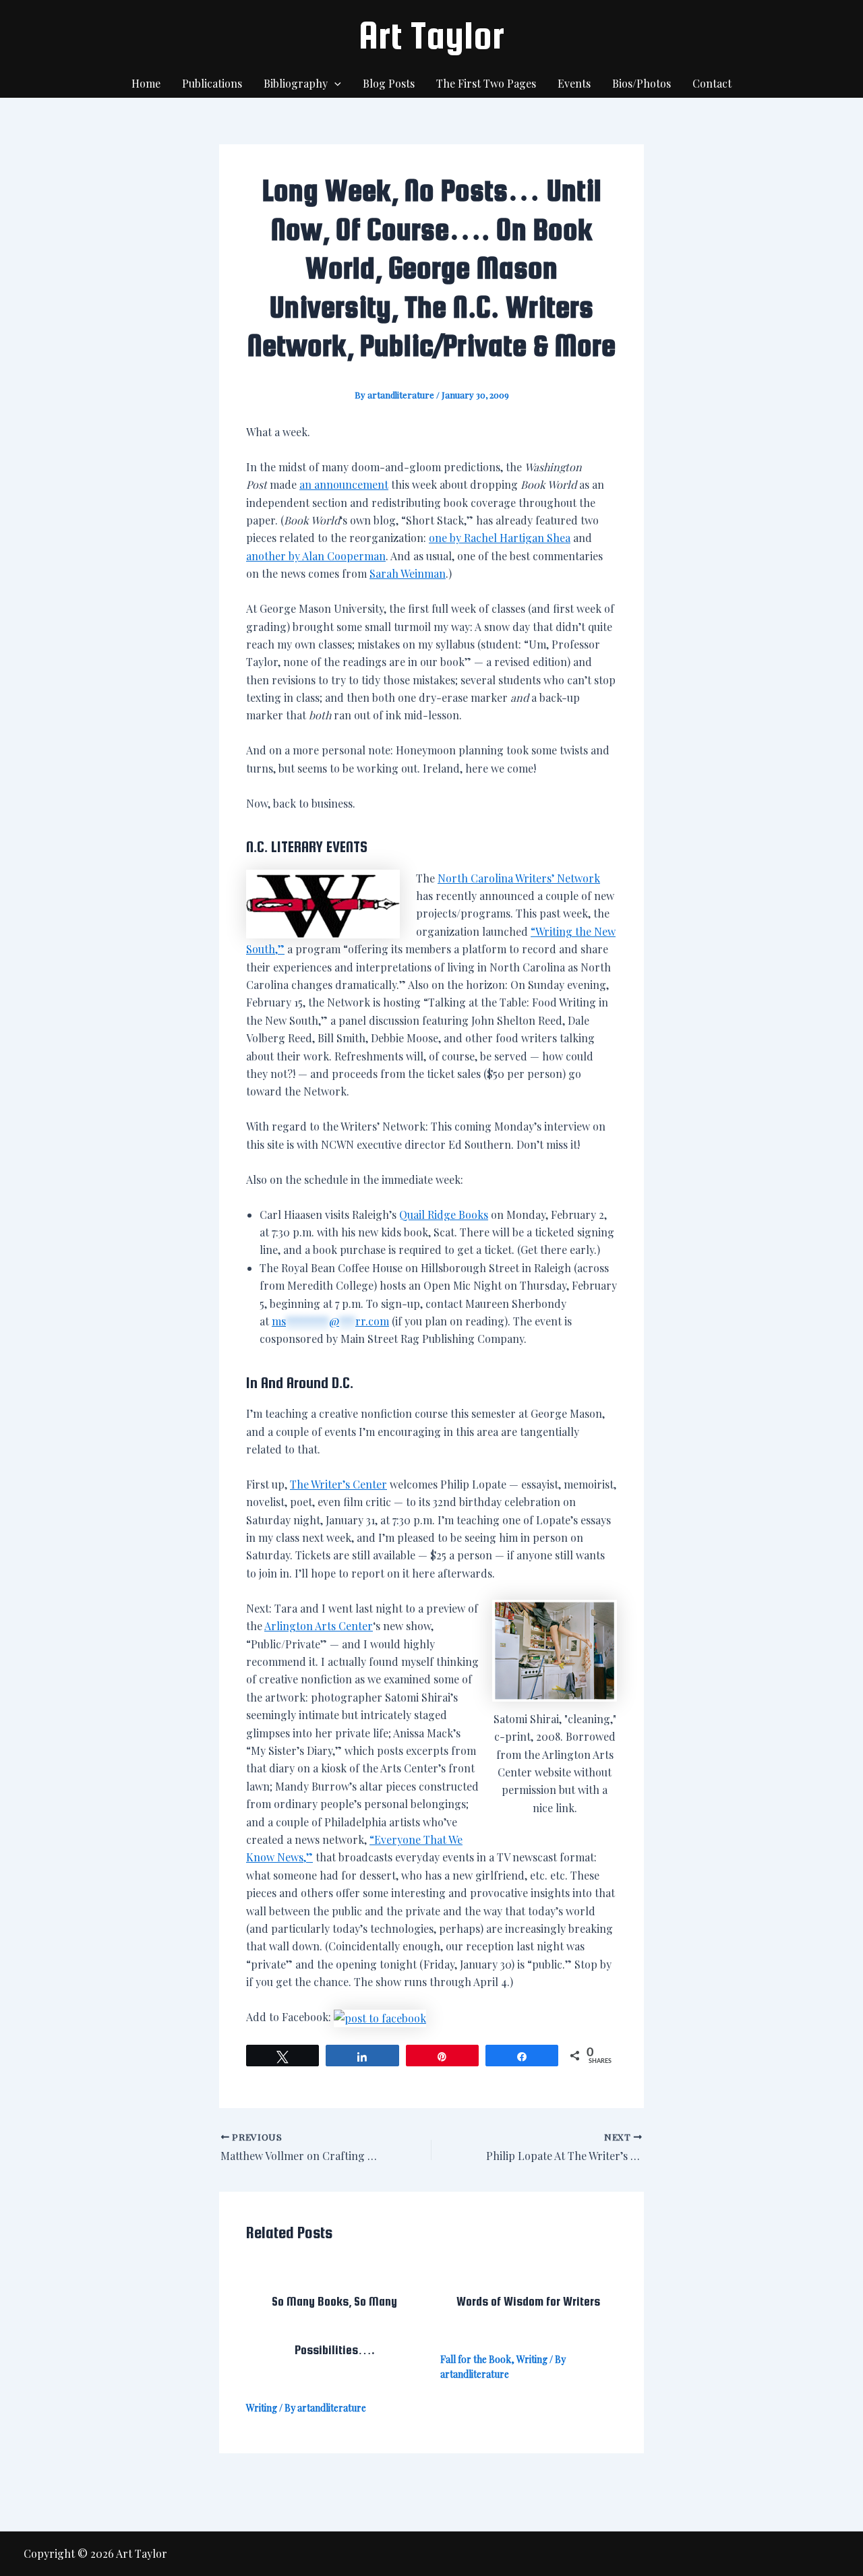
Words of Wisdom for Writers (528, 2301)
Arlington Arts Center (319, 1626)
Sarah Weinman (408, 573)
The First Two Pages (486, 83)
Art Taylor (431, 35)
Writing (262, 2408)
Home (146, 83)
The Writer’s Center (338, 1484)
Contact (712, 83)
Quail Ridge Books (444, 1215)
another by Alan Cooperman (316, 556)
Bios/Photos (642, 83)
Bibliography (296, 83)
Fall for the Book (476, 2359)
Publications (212, 83)
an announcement (344, 484)
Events (574, 83)
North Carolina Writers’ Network (519, 878)
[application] (334, 84)
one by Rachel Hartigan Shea (500, 538)
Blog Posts (389, 83)
